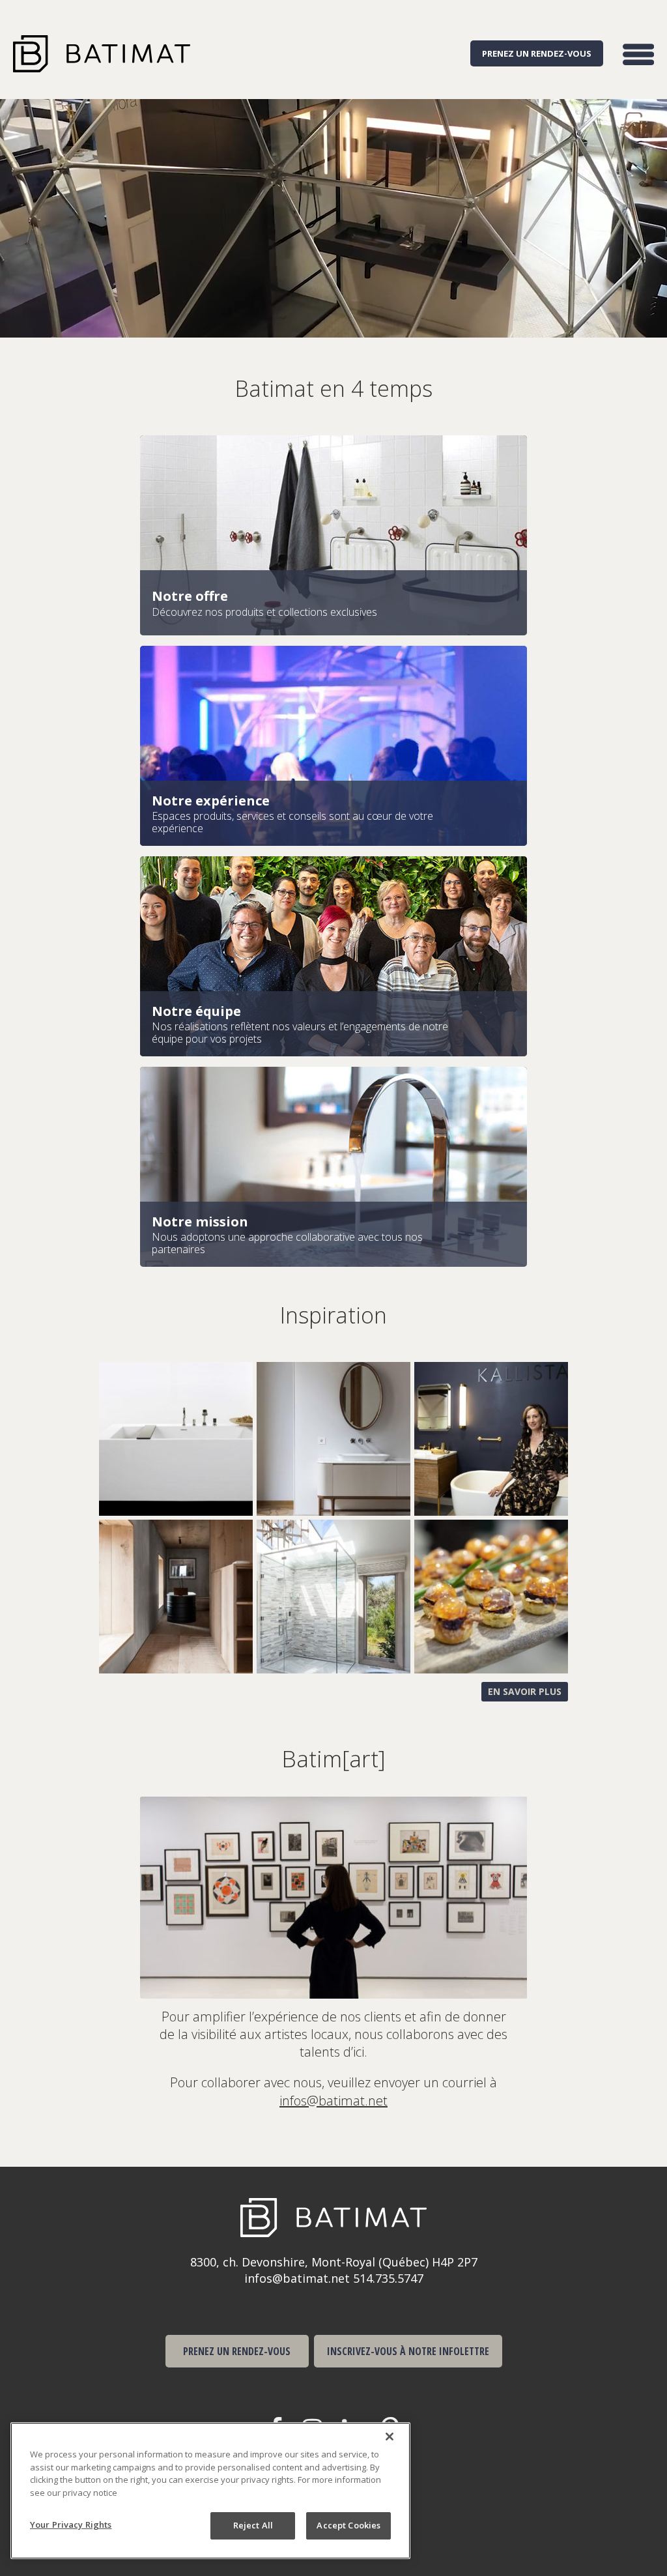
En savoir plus (525, 1691)
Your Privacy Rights (71, 2525)
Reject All (253, 2525)
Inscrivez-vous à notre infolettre (408, 2351)
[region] (210, 2491)
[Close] (390, 2437)
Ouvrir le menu (638, 54)
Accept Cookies (348, 2525)
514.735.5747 (388, 2278)
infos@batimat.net (333, 2101)
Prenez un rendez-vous (537, 53)
